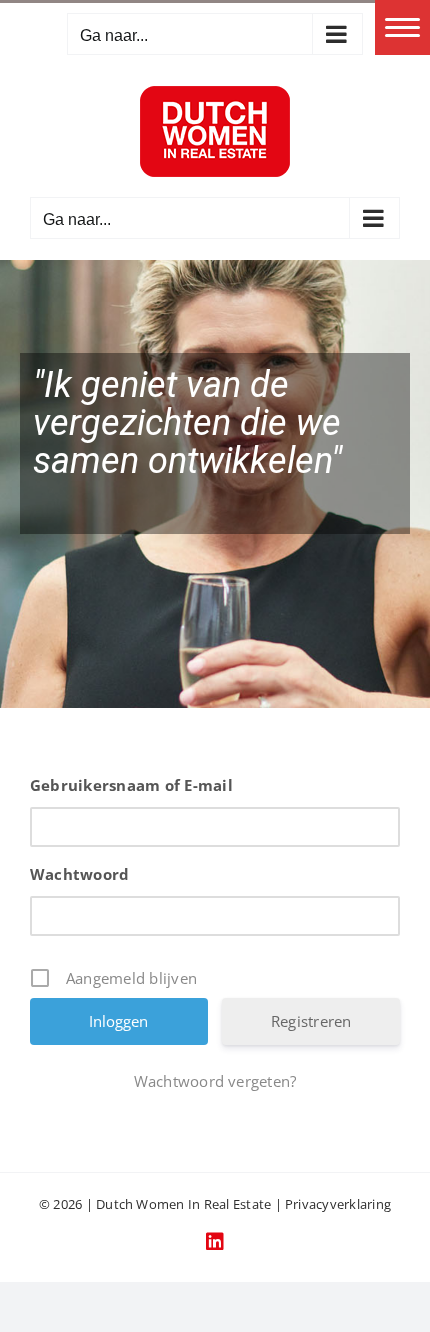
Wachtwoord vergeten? (215, 1081)
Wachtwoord (79, 874)
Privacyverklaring (338, 1204)
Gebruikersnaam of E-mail (131, 785)
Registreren (311, 1021)
